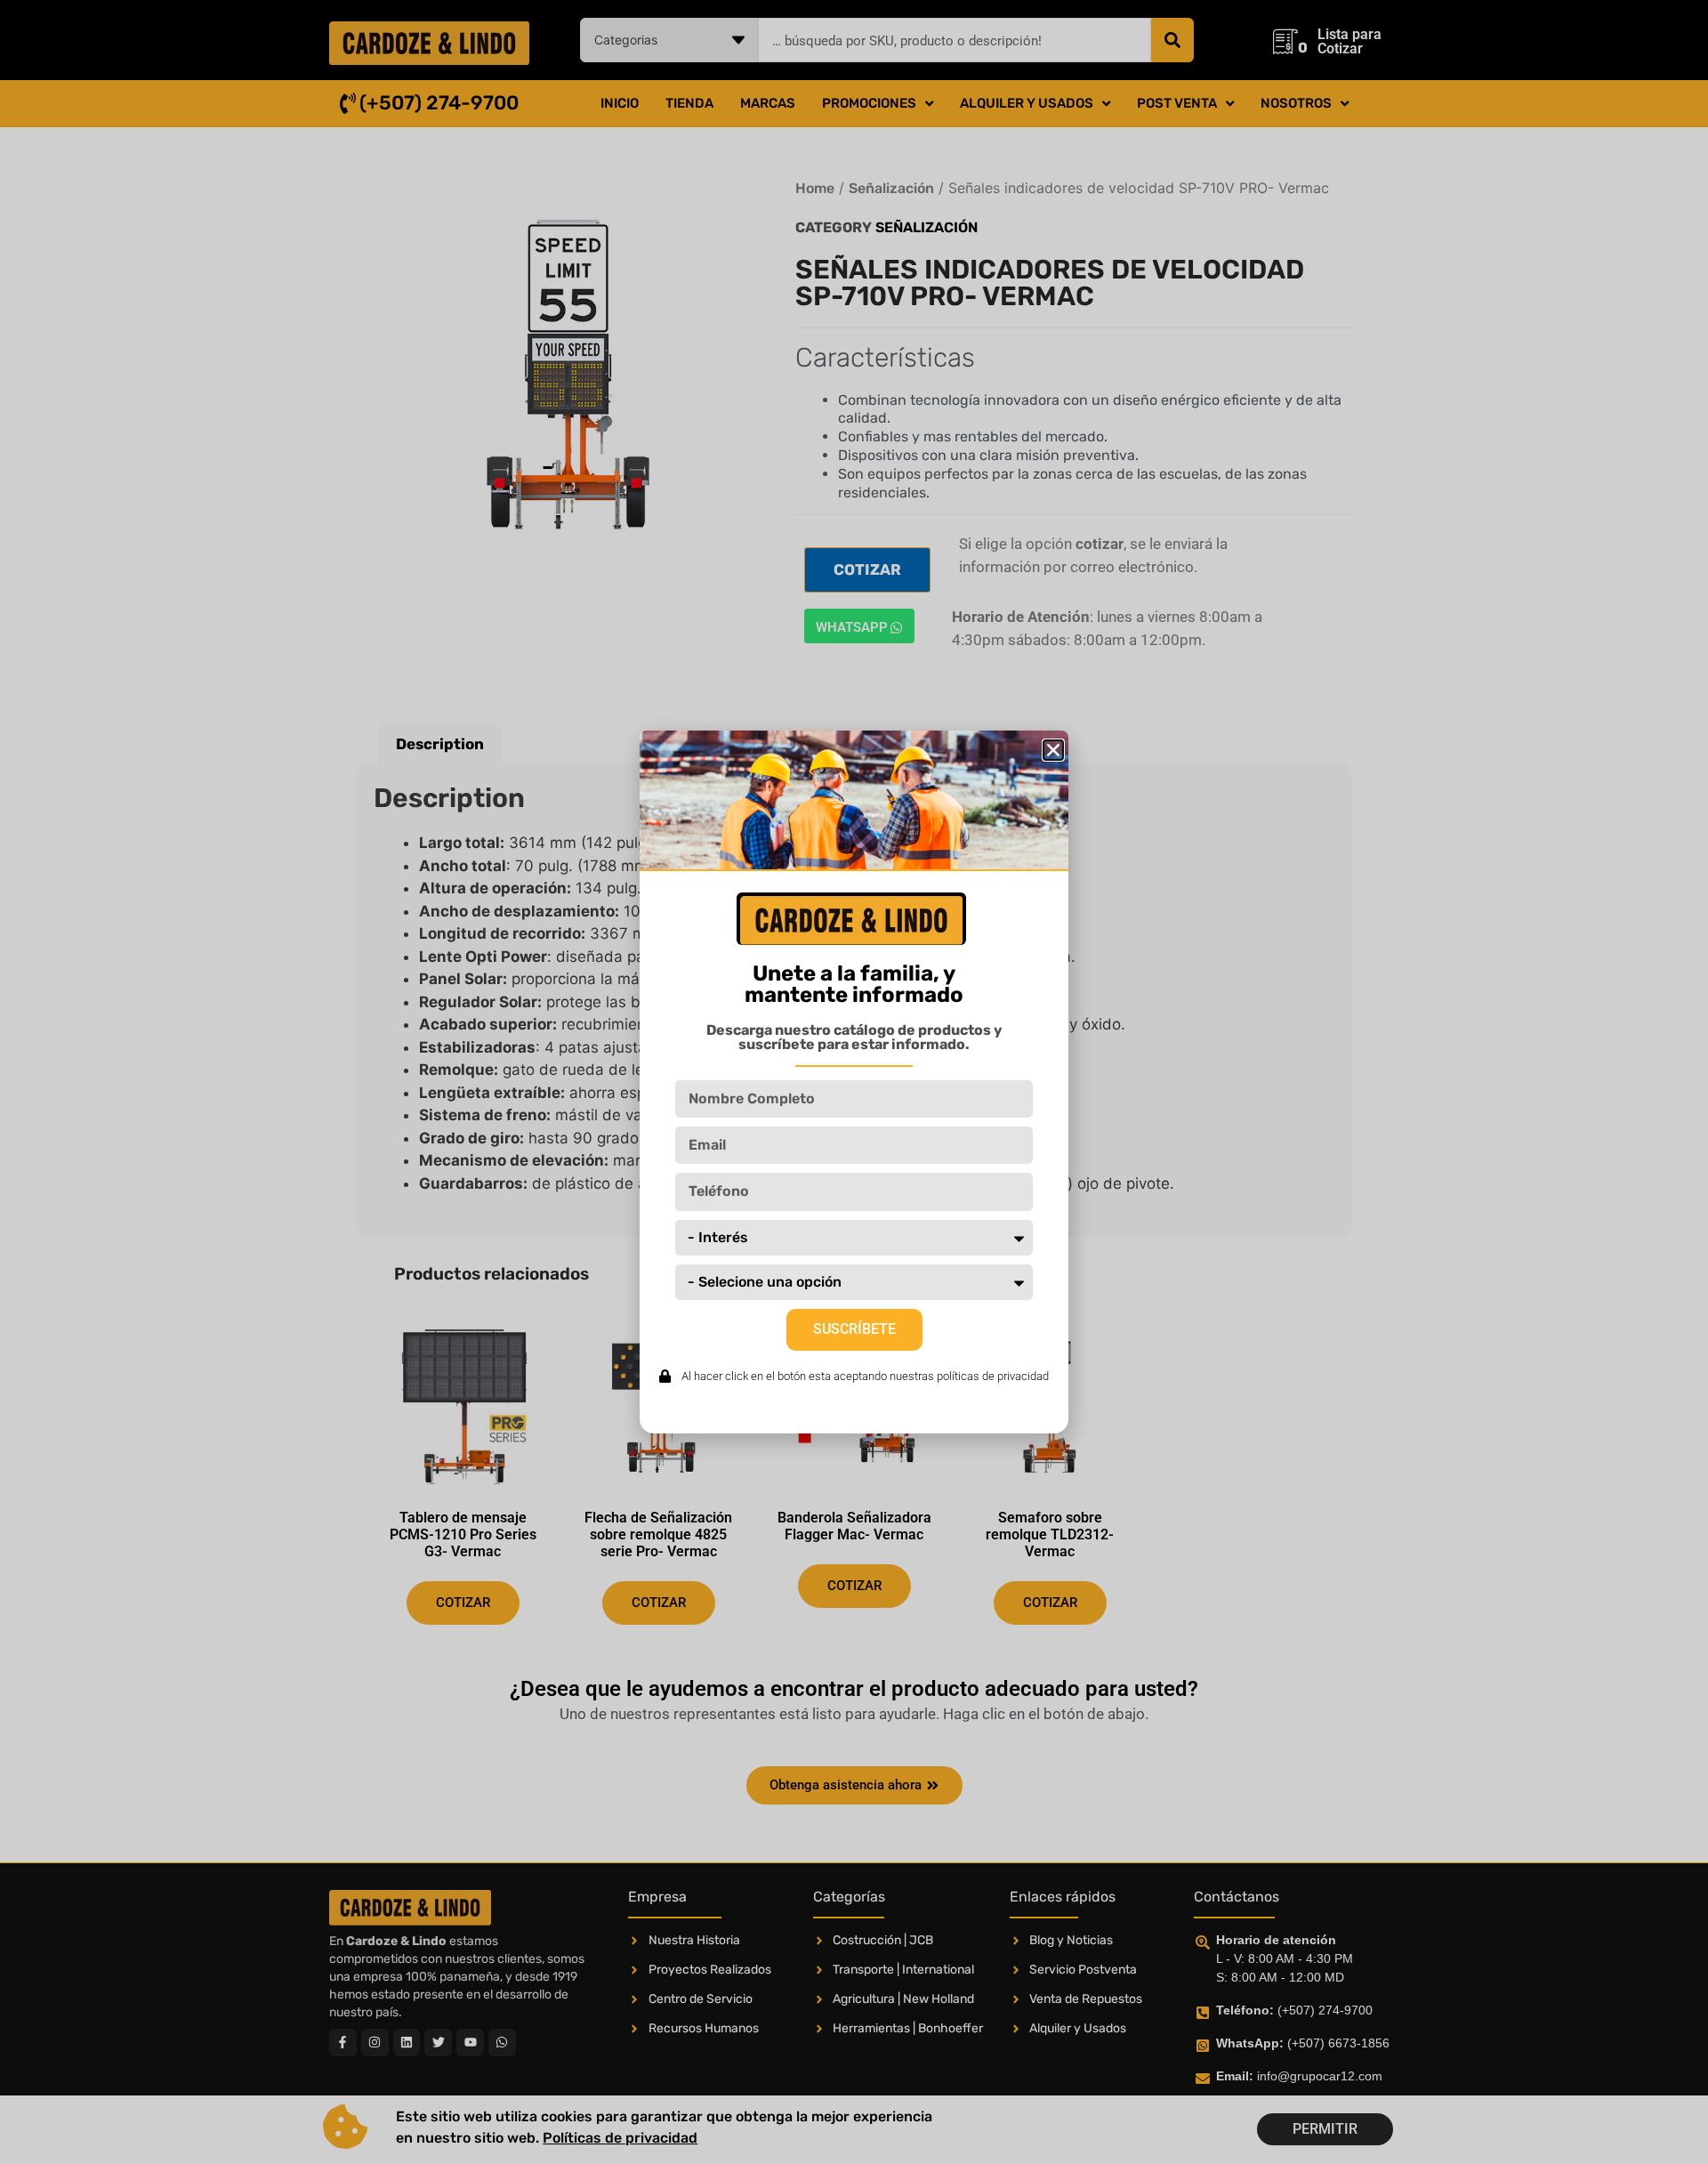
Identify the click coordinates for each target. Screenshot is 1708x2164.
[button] (1053, 750)
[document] (854, 1082)
